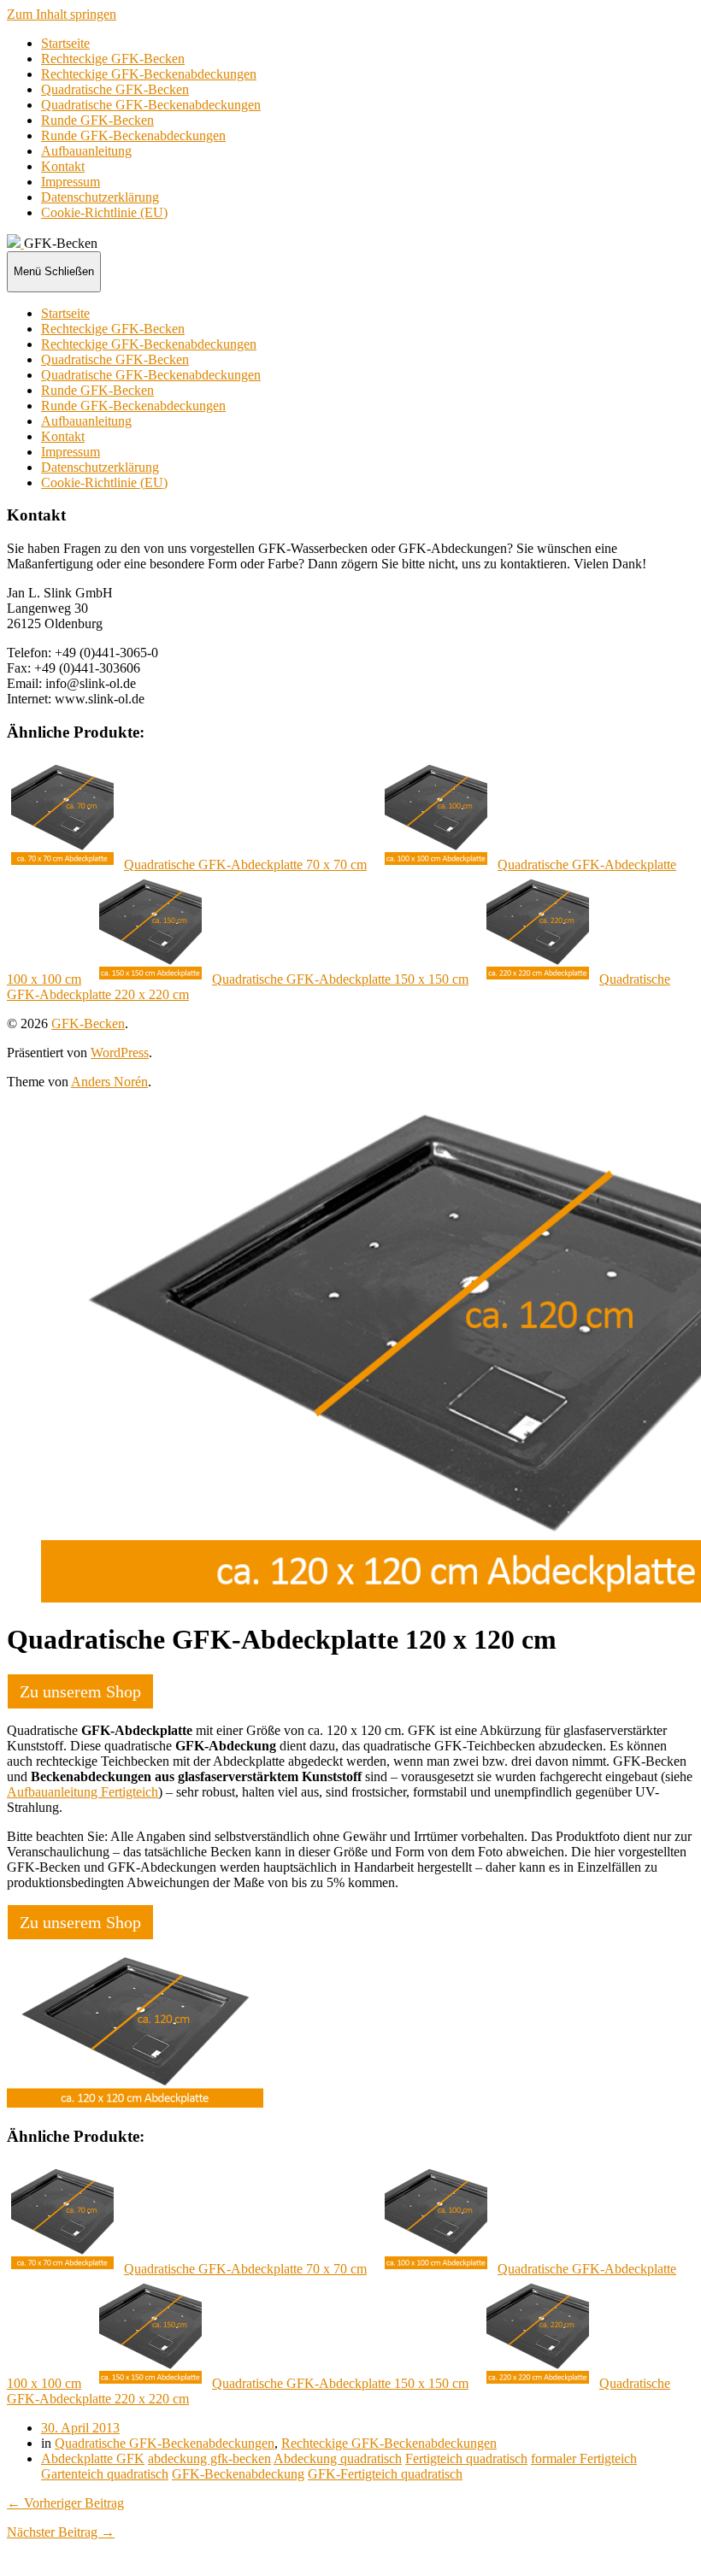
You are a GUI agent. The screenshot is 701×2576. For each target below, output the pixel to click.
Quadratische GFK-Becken (115, 89)
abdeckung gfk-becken (209, 2458)
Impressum (71, 182)
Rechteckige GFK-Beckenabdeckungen (149, 74)
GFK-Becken (88, 1023)
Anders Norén (109, 1082)
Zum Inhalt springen (62, 14)
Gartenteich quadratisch (105, 2474)
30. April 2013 (80, 2428)
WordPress (120, 1053)
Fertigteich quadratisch (466, 2458)
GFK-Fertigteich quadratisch (385, 2474)
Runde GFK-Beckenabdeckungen (133, 135)
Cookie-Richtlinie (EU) (104, 212)
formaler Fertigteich (584, 2458)
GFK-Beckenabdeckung (238, 2474)
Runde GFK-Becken (97, 120)
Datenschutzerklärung (100, 197)
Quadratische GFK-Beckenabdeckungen (151, 105)
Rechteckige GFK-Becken (113, 59)
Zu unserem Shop (80, 1691)
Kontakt (63, 166)
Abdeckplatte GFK (93, 2458)
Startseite (65, 43)
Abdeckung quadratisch (338, 2458)
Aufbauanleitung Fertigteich (82, 1792)
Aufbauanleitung (86, 151)
